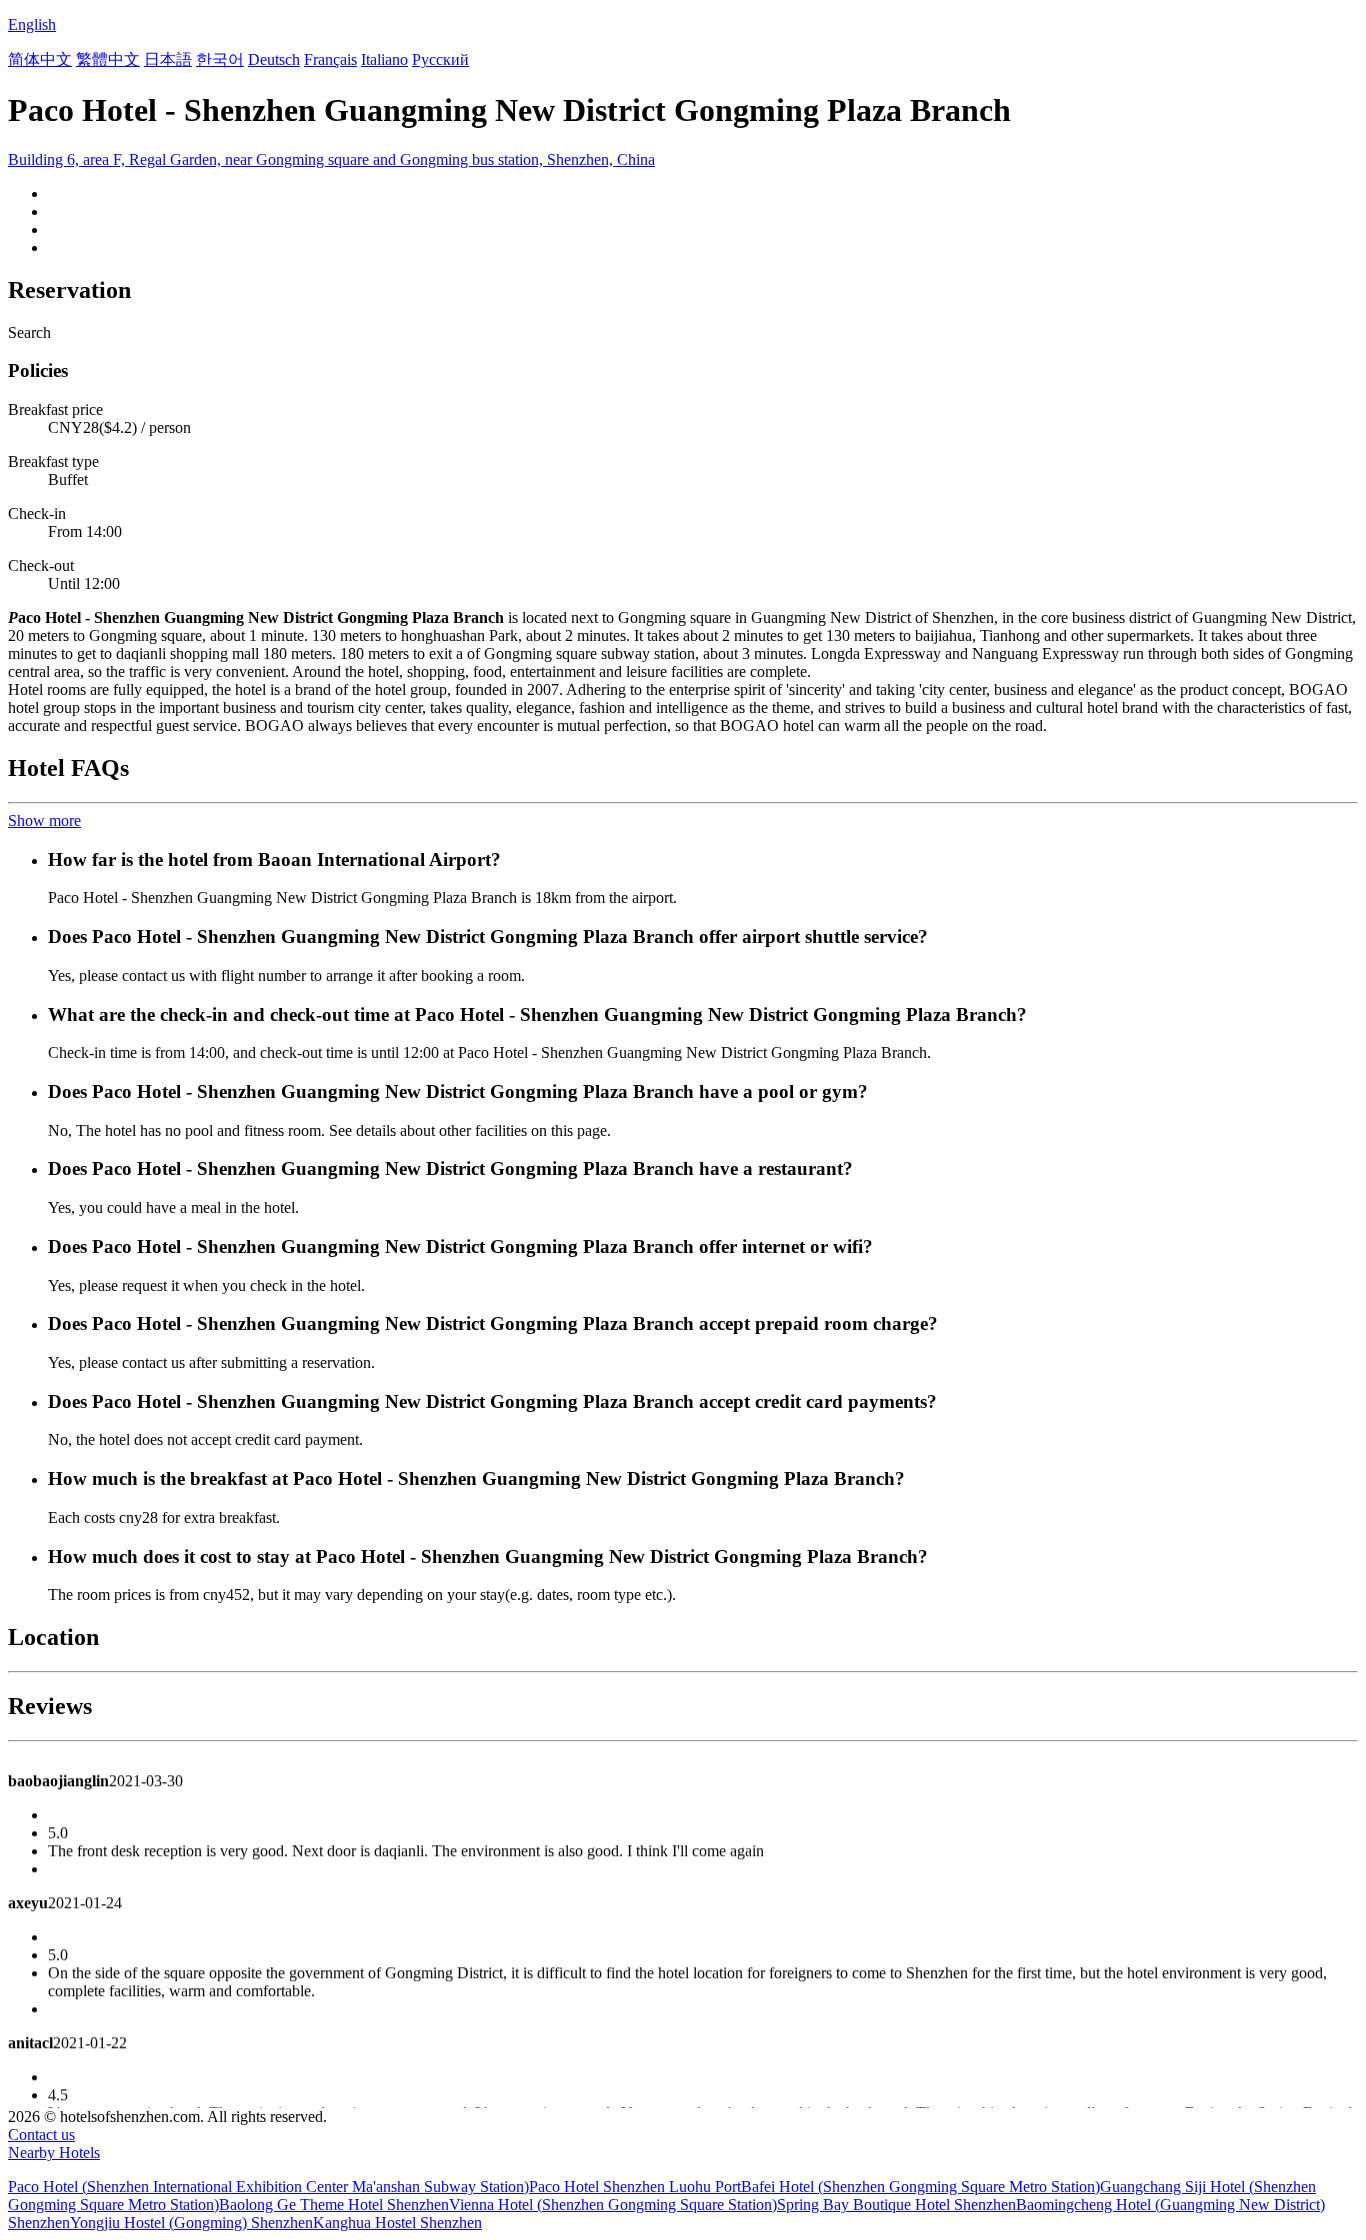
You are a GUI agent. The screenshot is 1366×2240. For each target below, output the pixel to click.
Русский (440, 59)
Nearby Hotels (54, 2152)
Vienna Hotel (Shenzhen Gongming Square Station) (613, 2204)
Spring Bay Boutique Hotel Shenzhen (896, 2204)
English (32, 24)
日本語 (168, 59)
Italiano (384, 59)
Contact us (41, 2134)
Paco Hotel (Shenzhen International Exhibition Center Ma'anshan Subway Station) (268, 2186)
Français (330, 59)
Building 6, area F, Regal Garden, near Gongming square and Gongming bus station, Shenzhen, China (331, 159)
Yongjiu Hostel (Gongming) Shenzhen (191, 2222)
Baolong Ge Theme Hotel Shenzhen (334, 2204)
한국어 (220, 59)
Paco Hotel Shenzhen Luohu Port (635, 2186)
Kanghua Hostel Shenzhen (397, 2222)
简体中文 (40, 59)
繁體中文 (108, 59)
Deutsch (274, 59)
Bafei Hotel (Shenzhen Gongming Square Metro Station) (920, 2186)
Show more (44, 820)
